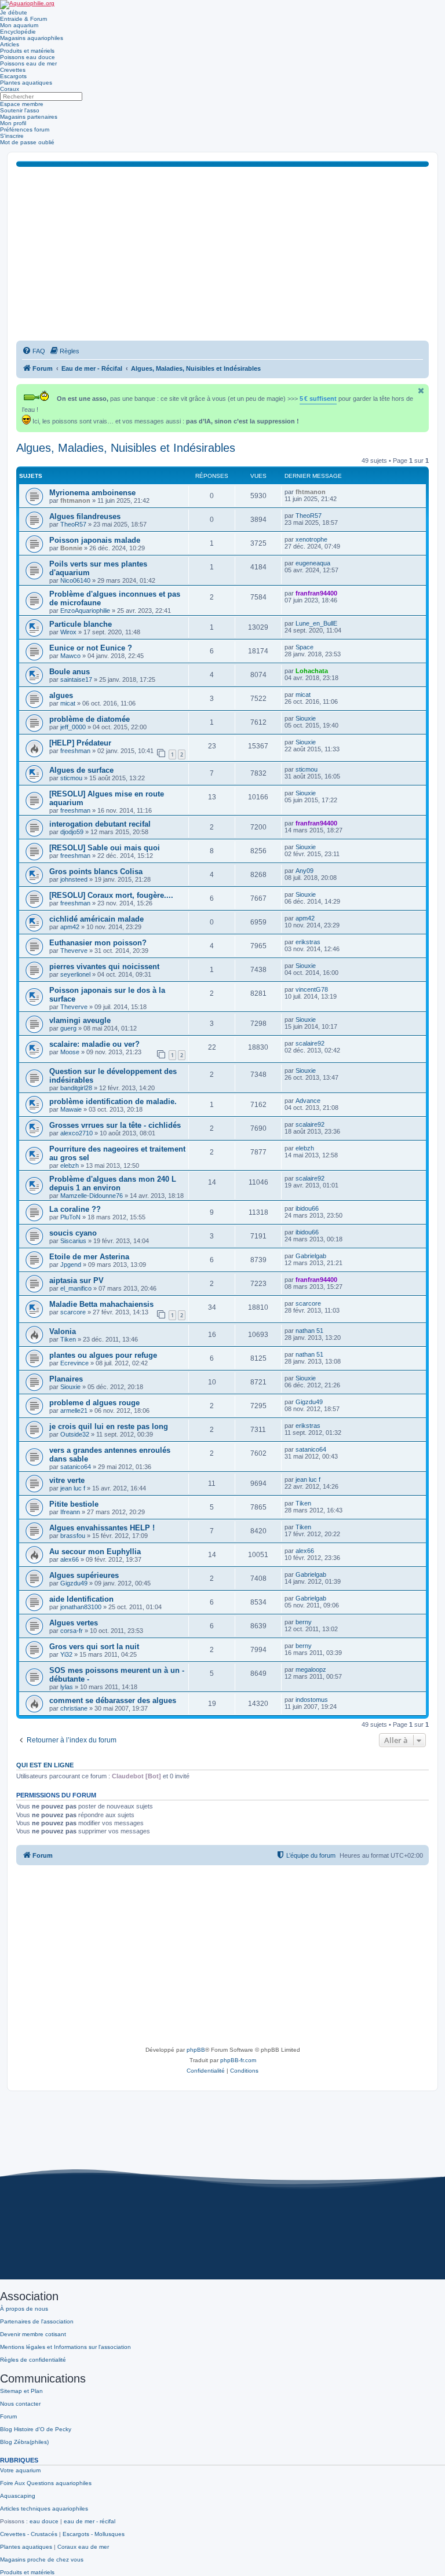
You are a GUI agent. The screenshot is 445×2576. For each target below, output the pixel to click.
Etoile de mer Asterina (89, 1257)
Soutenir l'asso (20, 110)
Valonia (63, 1331)
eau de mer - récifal (90, 2521)
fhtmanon (75, 500)
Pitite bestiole (74, 1504)
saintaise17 (76, 679)
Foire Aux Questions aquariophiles (46, 2483)
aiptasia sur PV (76, 1280)
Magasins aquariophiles (32, 38)
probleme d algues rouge (94, 1403)
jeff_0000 (73, 727)
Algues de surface (81, 770)
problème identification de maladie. (113, 1101)
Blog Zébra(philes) (24, 2442)
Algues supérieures (84, 1575)
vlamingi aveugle (80, 1020)
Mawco (70, 656)
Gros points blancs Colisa (96, 872)
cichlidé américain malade (96, 919)
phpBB (196, 2050)
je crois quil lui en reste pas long (109, 1426)
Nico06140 (75, 580)
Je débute (14, 12)
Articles (10, 44)
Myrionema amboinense (92, 493)
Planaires (66, 1379)
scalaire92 (310, 1043)
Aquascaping (18, 2496)
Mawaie (71, 1109)
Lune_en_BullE (316, 623)
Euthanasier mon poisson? (98, 943)
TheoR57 (73, 524)
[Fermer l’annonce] (421, 391)
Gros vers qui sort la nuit (94, 1647)
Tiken (68, 1339)
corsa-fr (72, 1631)
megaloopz (311, 1669)
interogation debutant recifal (100, 824)
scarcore (73, 1312)
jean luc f (73, 1488)
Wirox (68, 632)
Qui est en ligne (45, 1765)
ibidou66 (307, 1208)
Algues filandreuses (85, 516)
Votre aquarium (20, 2470)
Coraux (10, 89)
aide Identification (81, 1599)
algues (61, 695)
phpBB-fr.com (238, 2060)
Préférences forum (25, 129)
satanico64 (76, 1467)
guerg (68, 1028)
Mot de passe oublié (27, 142)
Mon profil (13, 123)
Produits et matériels (27, 51)
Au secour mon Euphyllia (95, 1552)
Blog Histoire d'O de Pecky (36, 2429)
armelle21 (74, 1411)
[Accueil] (27, 5)
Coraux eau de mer (83, 2547)
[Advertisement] (222, 254)
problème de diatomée (90, 719)
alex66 (70, 1559)
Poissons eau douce (28, 57)
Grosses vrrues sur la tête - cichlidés (115, 1125)
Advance (308, 1101)
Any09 (304, 871)
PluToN (70, 1217)
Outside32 (75, 1434)
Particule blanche (81, 624)
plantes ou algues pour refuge (103, 1355)
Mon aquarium (19, 25)
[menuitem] (34, 351)
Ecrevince (74, 1363)
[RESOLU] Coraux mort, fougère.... (111, 895)
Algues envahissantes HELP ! (102, 1528)
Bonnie (71, 548)
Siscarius (73, 1241)
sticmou (71, 778)
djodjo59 (72, 832)
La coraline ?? (75, 1209)
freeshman (75, 751)
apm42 (70, 927)
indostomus (312, 1700)
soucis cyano (73, 1233)
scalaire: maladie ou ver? (94, 1044)
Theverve (74, 951)
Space (304, 647)
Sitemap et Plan (21, 2391)
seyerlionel (75, 974)
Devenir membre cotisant (33, 2334)
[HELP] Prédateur (80, 743)
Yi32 (66, 1654)
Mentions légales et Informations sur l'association (65, 2347)
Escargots (13, 76)
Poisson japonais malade (95, 540)
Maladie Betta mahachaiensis (101, 1304)
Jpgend (71, 1265)
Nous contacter (20, 2404)
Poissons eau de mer (28, 63)
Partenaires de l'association (37, 2321)
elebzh (70, 1165)
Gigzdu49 (309, 1402)
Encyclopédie (18, 32)
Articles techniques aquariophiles (44, 2509)
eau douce (44, 2521)
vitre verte (67, 1480)
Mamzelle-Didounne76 (92, 1196)
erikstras (308, 942)
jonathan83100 (81, 1607)
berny (304, 1622)
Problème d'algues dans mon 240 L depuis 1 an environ (113, 1183)
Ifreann (70, 1512)
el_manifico (76, 1288)
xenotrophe (311, 539)
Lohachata (312, 671)
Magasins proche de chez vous (42, 2559)
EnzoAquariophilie (85, 611)
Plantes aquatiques (26, 83)
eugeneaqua (313, 563)
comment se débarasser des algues (113, 1700)
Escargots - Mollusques (94, 2534)
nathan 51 (309, 1331)
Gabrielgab (311, 1256)
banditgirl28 (76, 1088)
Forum (8, 2416)
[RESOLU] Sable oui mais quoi (105, 848)
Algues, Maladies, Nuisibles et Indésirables (126, 448)
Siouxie (306, 718)
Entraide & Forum (23, 19)
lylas (67, 1687)
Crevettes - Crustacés (29, 2534)
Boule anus (70, 672)
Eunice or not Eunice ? (91, 648)
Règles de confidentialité (33, 2360)
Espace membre (22, 104)
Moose (70, 1052)
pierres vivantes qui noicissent (104, 967)
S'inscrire (12, 136)
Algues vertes (74, 1623)
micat (68, 703)
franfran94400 (316, 593)
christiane (74, 1708)
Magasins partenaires (29, 117)
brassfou (73, 1536)
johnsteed (74, 879)
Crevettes (13, 70)
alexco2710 (76, 1133)
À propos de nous (24, 2309)
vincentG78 (312, 989)
